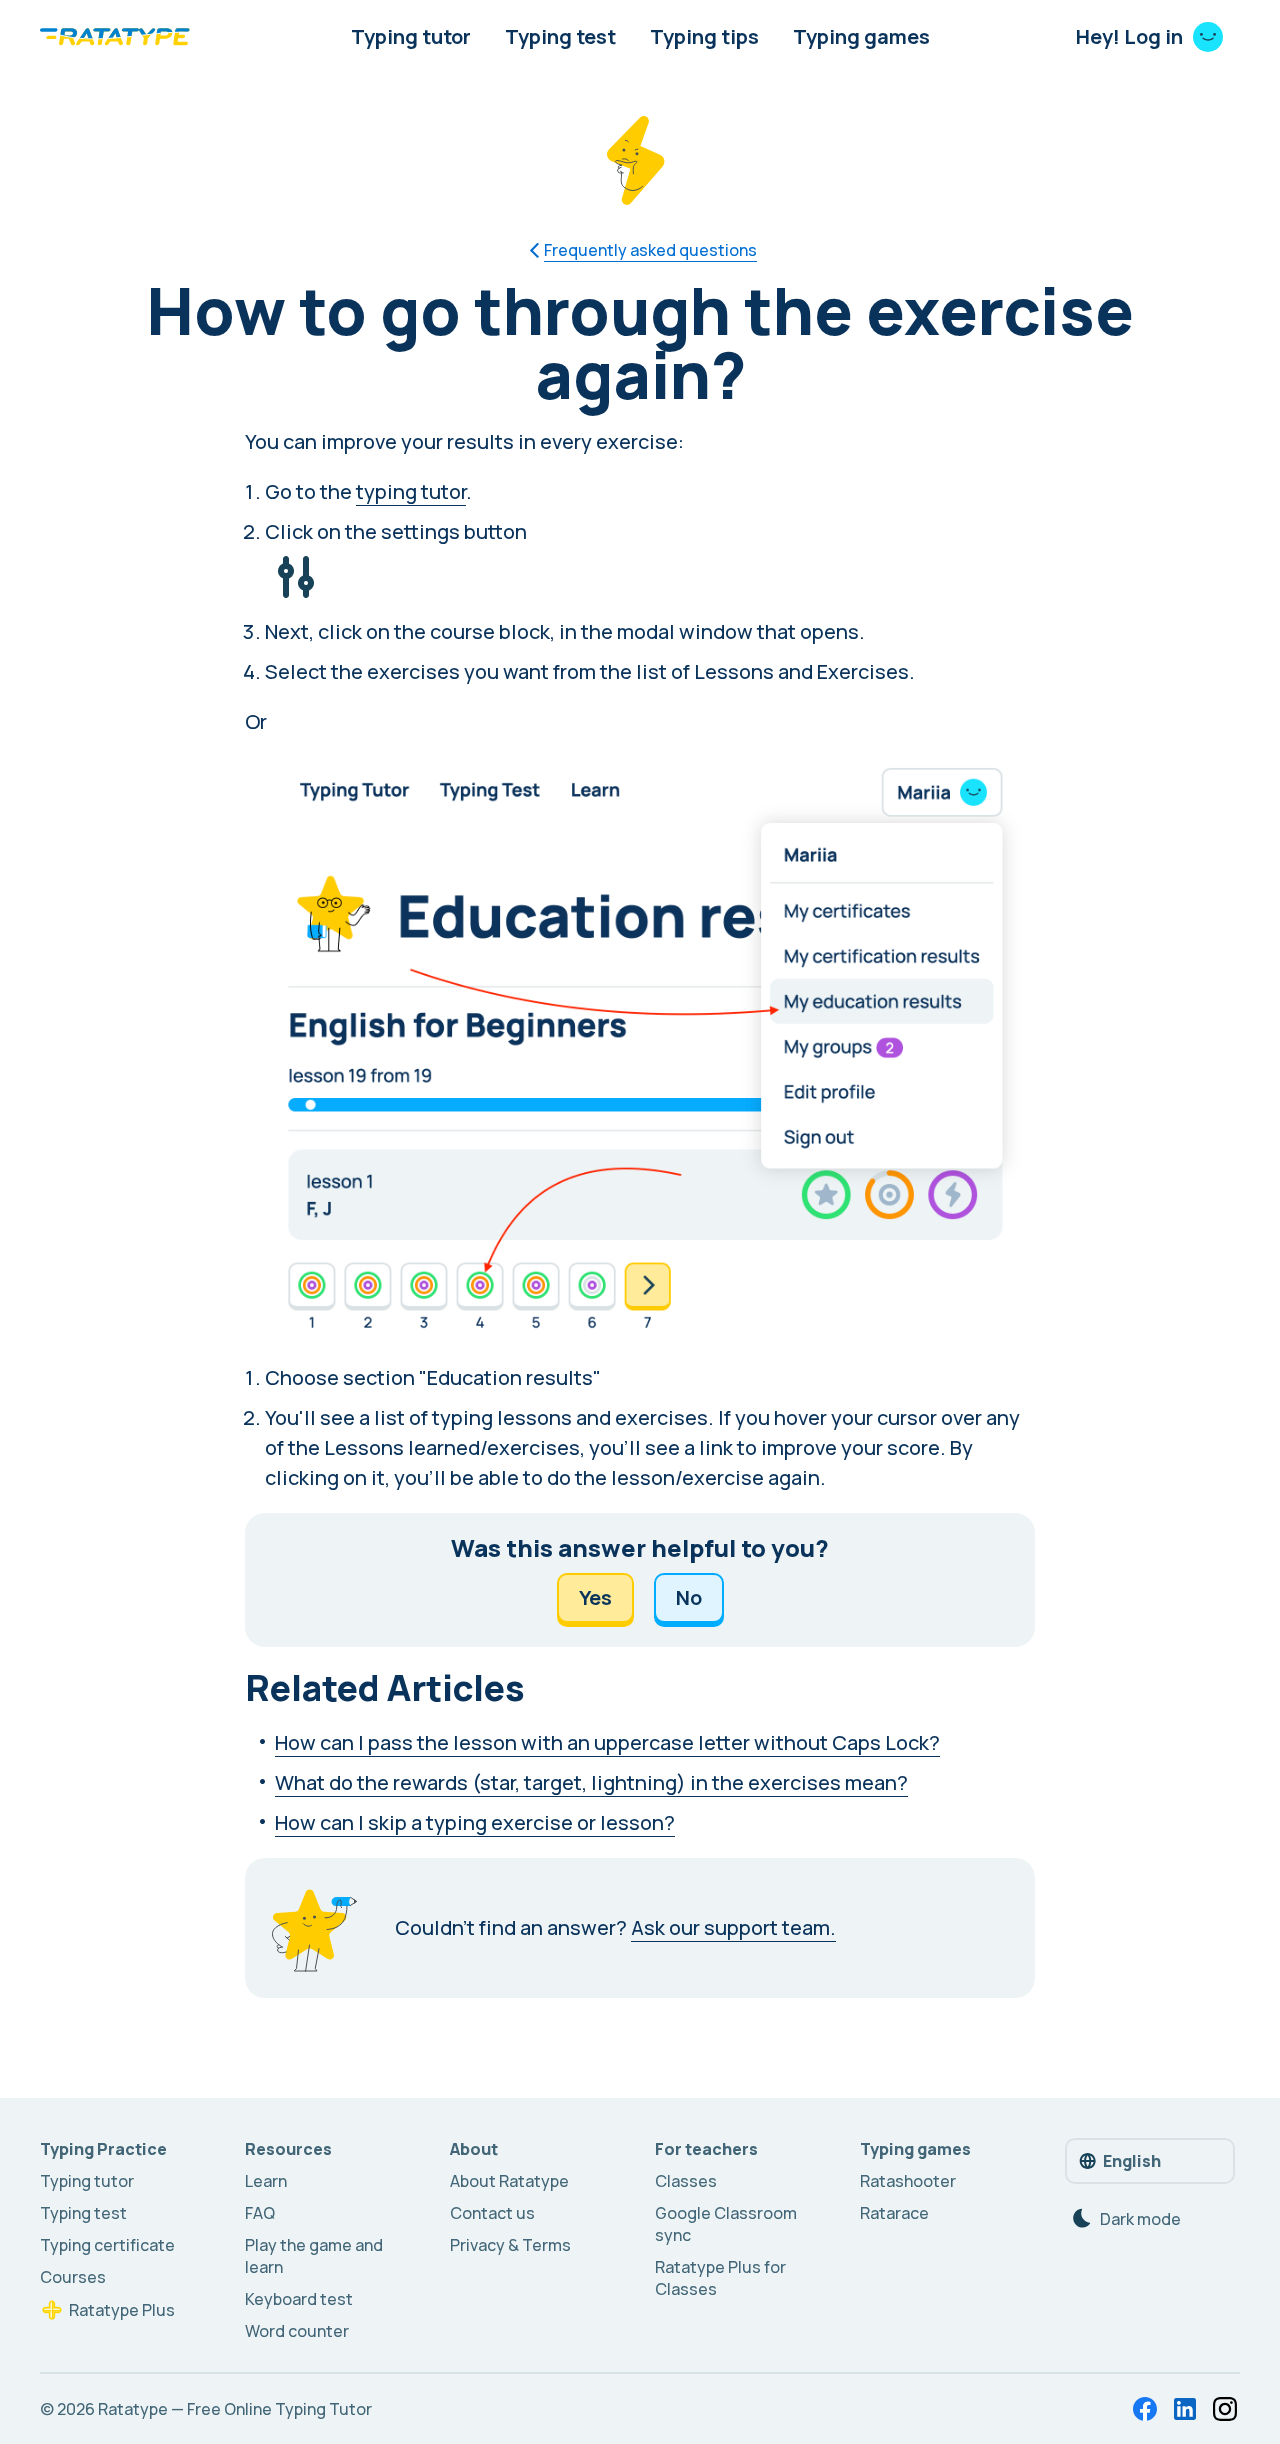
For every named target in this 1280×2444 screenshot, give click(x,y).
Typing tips (704, 36)
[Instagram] (1225, 2409)
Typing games (861, 36)
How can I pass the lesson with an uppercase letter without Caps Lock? (607, 1742)
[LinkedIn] (1185, 2409)
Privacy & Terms (510, 2245)
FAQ (260, 2213)
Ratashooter (908, 2181)
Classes (686, 2181)
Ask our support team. (733, 1927)
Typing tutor (411, 36)
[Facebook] (1145, 2409)
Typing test (560, 36)
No (689, 1597)
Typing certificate (107, 2245)
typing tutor (411, 491)
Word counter (297, 2331)
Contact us (492, 2213)
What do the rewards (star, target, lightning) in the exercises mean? (591, 1782)
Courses (73, 2277)
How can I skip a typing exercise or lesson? (475, 1822)
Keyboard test (299, 2299)
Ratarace (894, 2213)
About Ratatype (509, 2181)
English (1132, 2161)
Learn (266, 2181)
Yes (595, 1597)
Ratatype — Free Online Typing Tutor (235, 2409)
